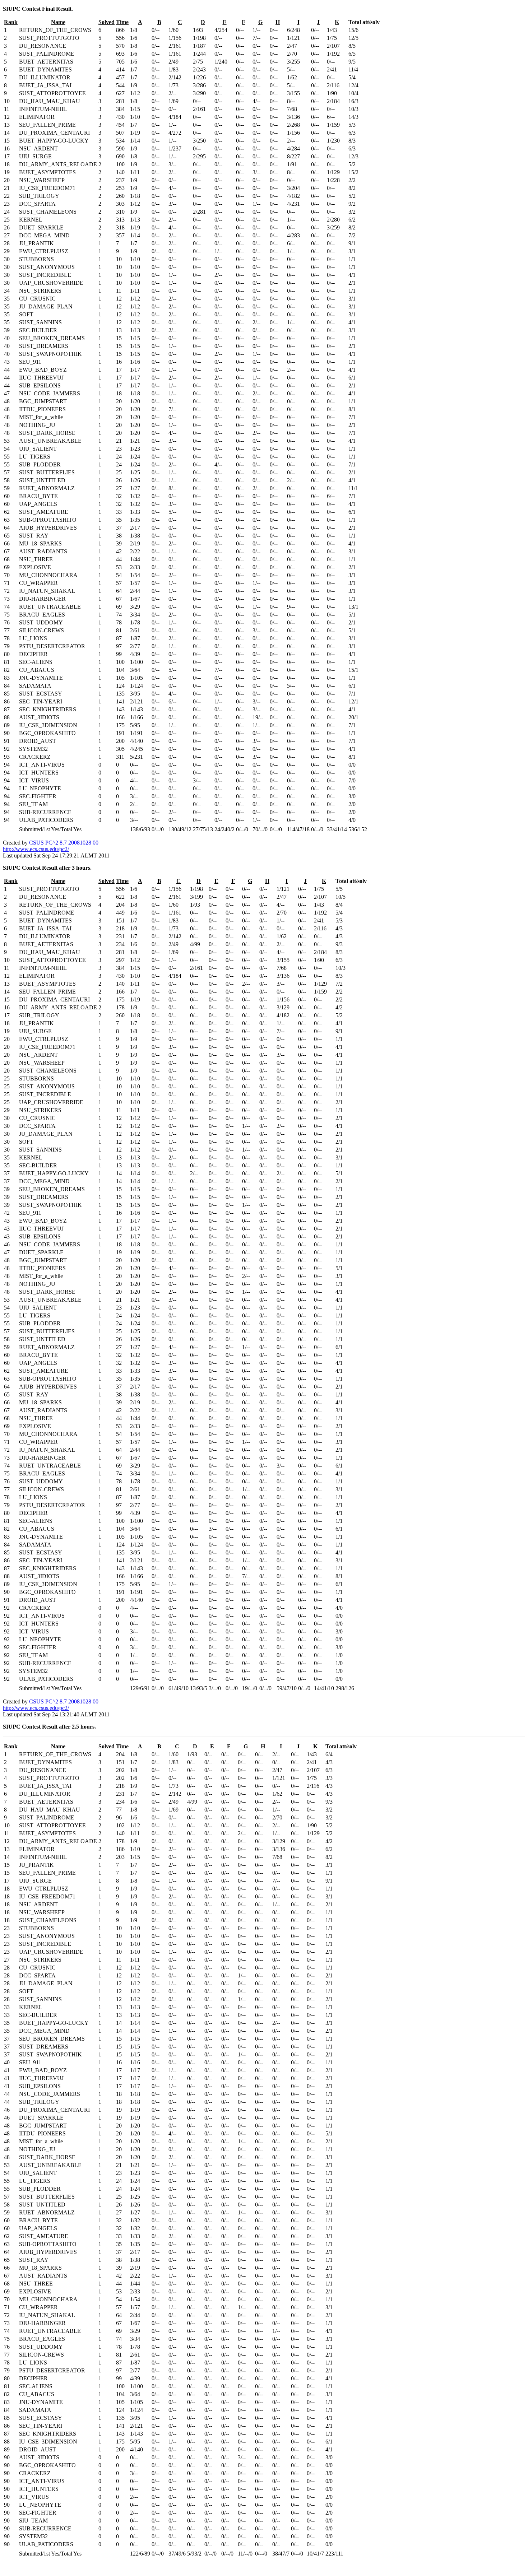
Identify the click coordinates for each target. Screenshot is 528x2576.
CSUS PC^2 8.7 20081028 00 (64, 843)
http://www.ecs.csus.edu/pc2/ (36, 849)
